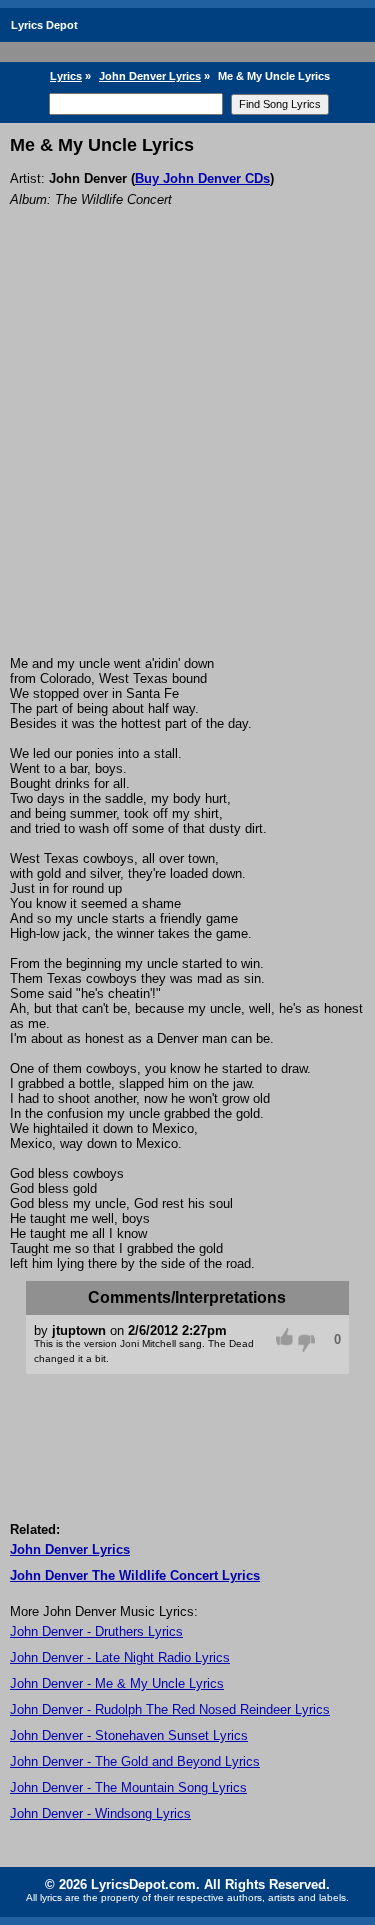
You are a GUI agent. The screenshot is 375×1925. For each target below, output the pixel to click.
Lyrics (66, 76)
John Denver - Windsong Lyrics (100, 1813)
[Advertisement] (187, 458)
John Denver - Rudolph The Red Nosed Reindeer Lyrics (170, 1709)
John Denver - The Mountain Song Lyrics (128, 1787)
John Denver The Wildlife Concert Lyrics (135, 1575)
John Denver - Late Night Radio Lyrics (120, 1657)
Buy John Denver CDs (202, 178)
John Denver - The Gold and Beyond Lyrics (135, 1761)
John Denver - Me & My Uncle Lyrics (117, 1683)
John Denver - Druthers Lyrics (96, 1631)
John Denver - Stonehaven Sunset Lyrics (129, 1735)
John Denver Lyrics (150, 76)
